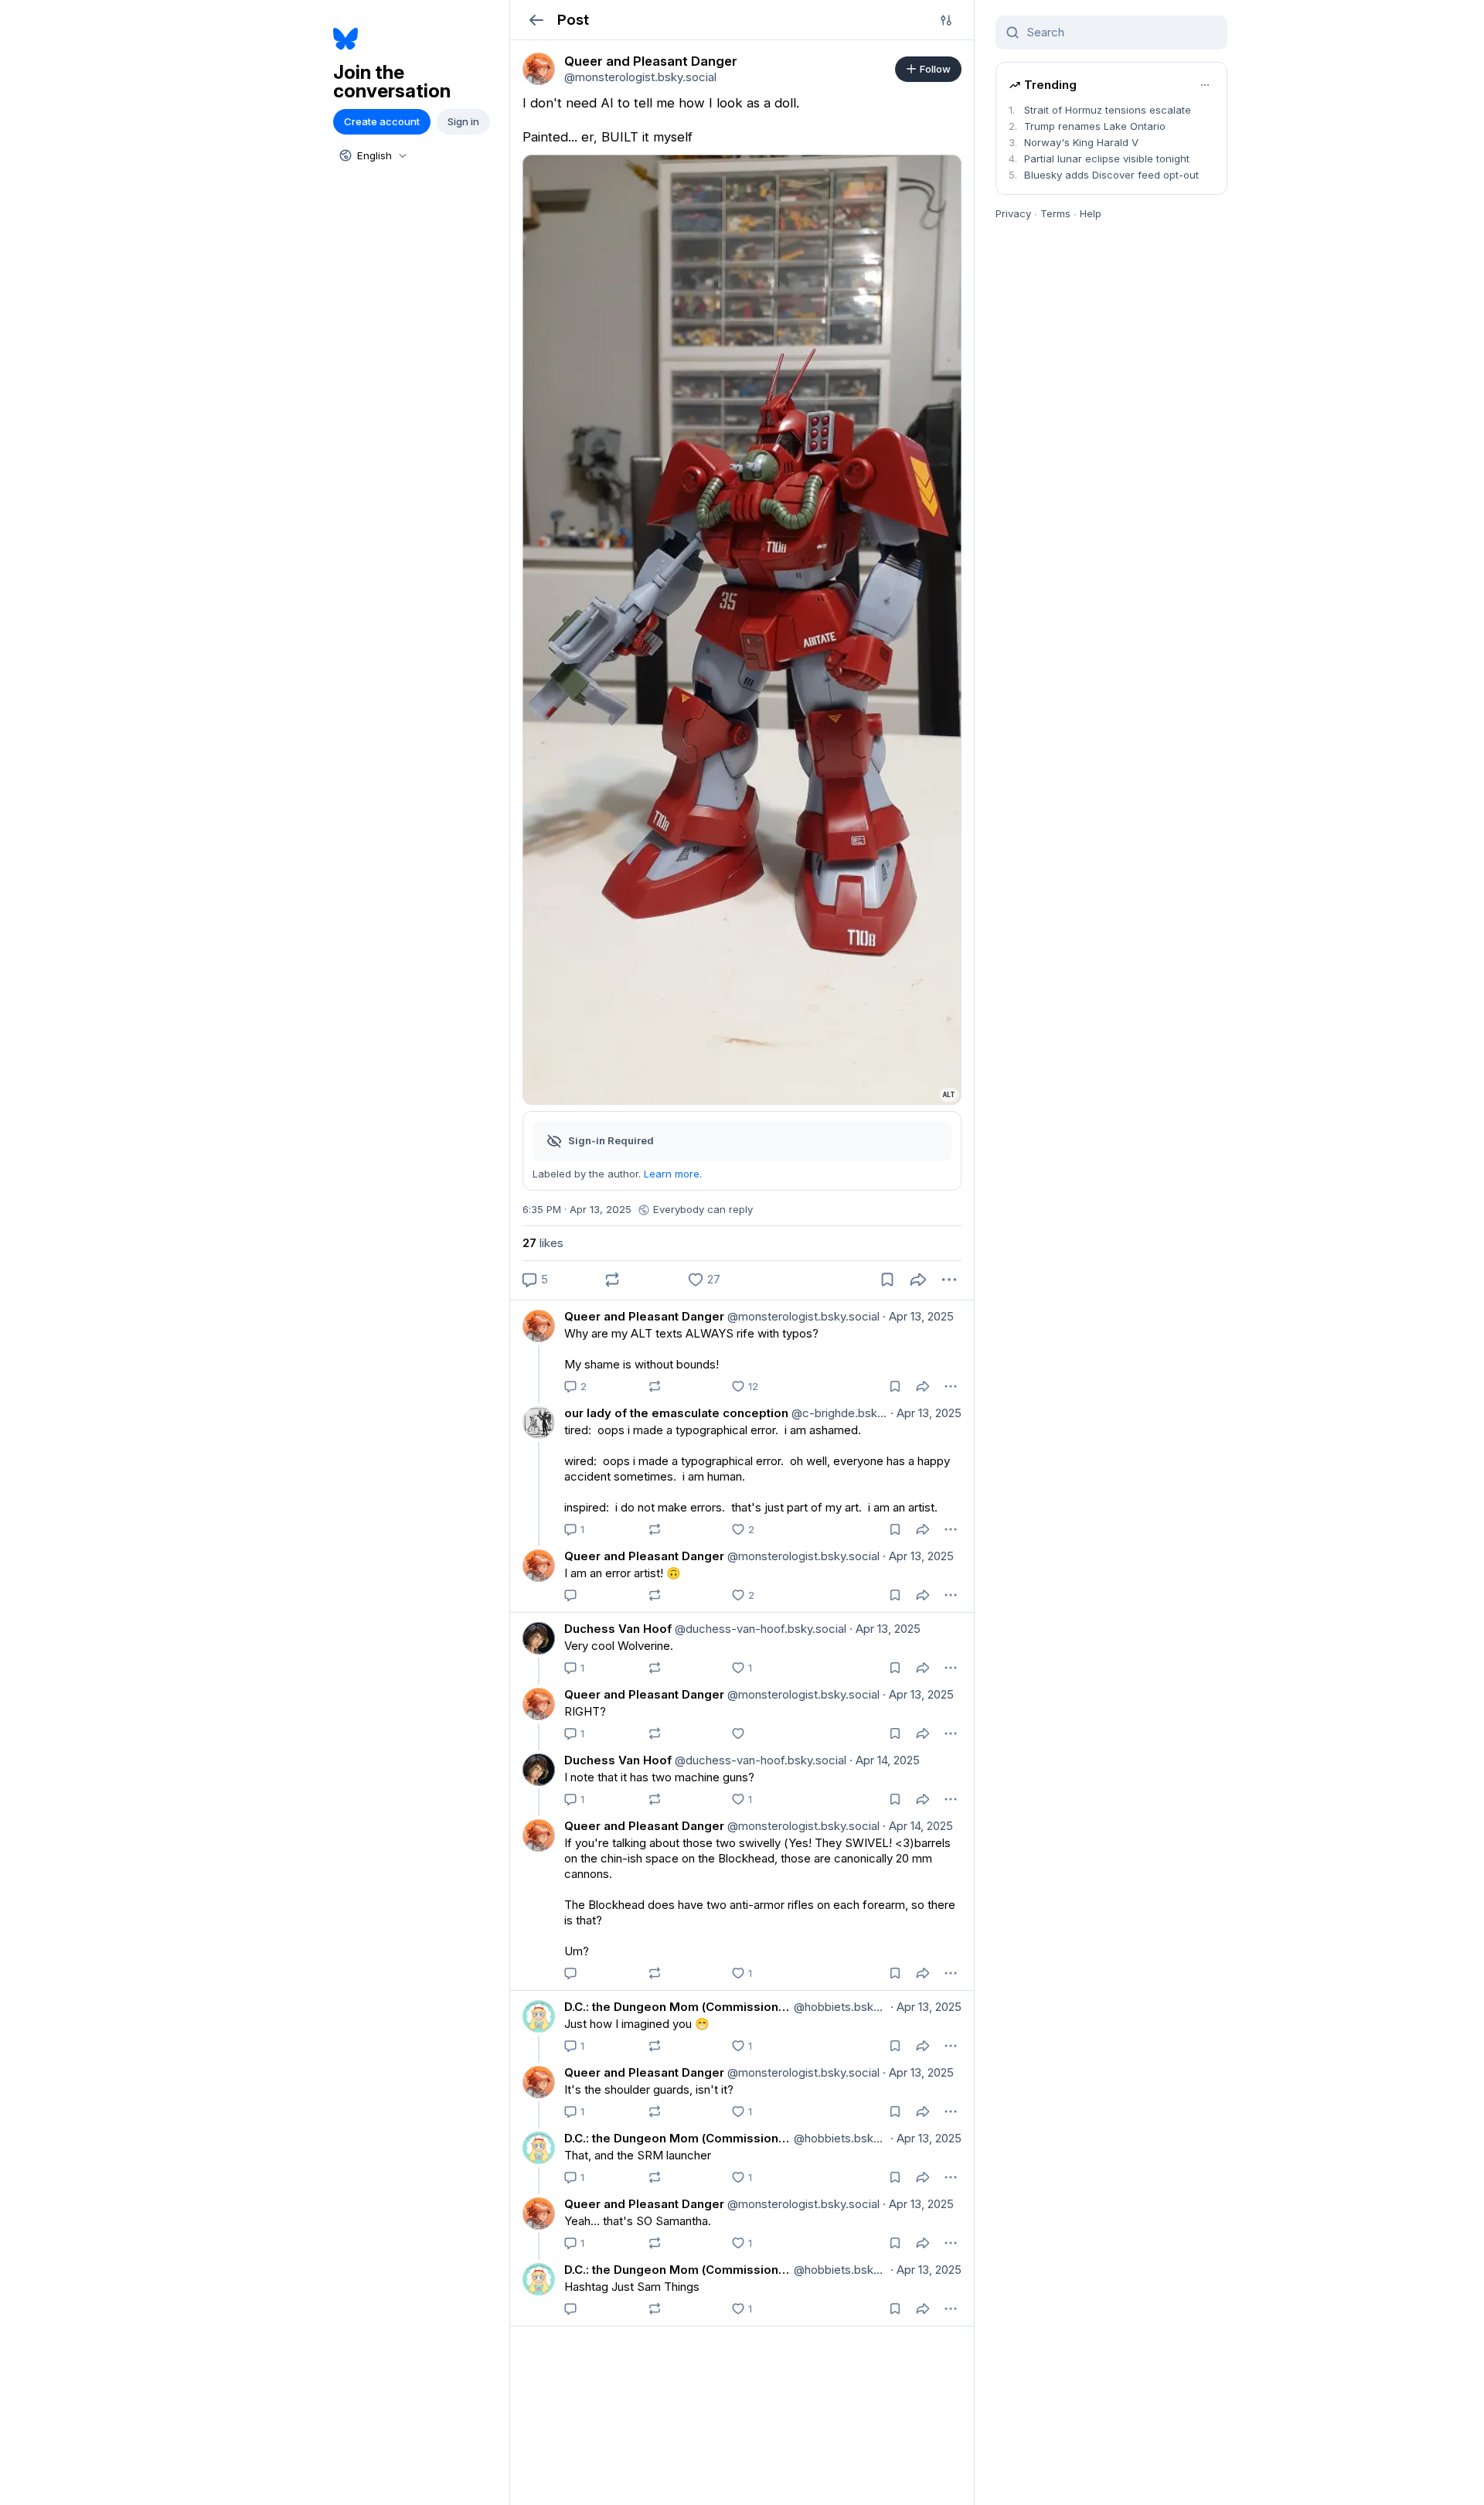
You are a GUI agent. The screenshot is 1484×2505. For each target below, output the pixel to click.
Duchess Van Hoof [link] (618, 1629)
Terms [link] (1055, 213)
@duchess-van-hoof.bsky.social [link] (759, 1629)
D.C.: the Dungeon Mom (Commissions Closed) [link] (677, 2007)
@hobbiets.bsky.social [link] (839, 2007)
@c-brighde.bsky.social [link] (838, 1413)
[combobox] (372, 155)
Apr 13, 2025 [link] (918, 1316)
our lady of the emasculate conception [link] (676, 1413)
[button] (536, 20)
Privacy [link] (1013, 213)
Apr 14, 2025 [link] (885, 1760)
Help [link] (1091, 213)
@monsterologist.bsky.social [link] (802, 1316)
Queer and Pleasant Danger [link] (644, 1316)
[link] (539, 69)
